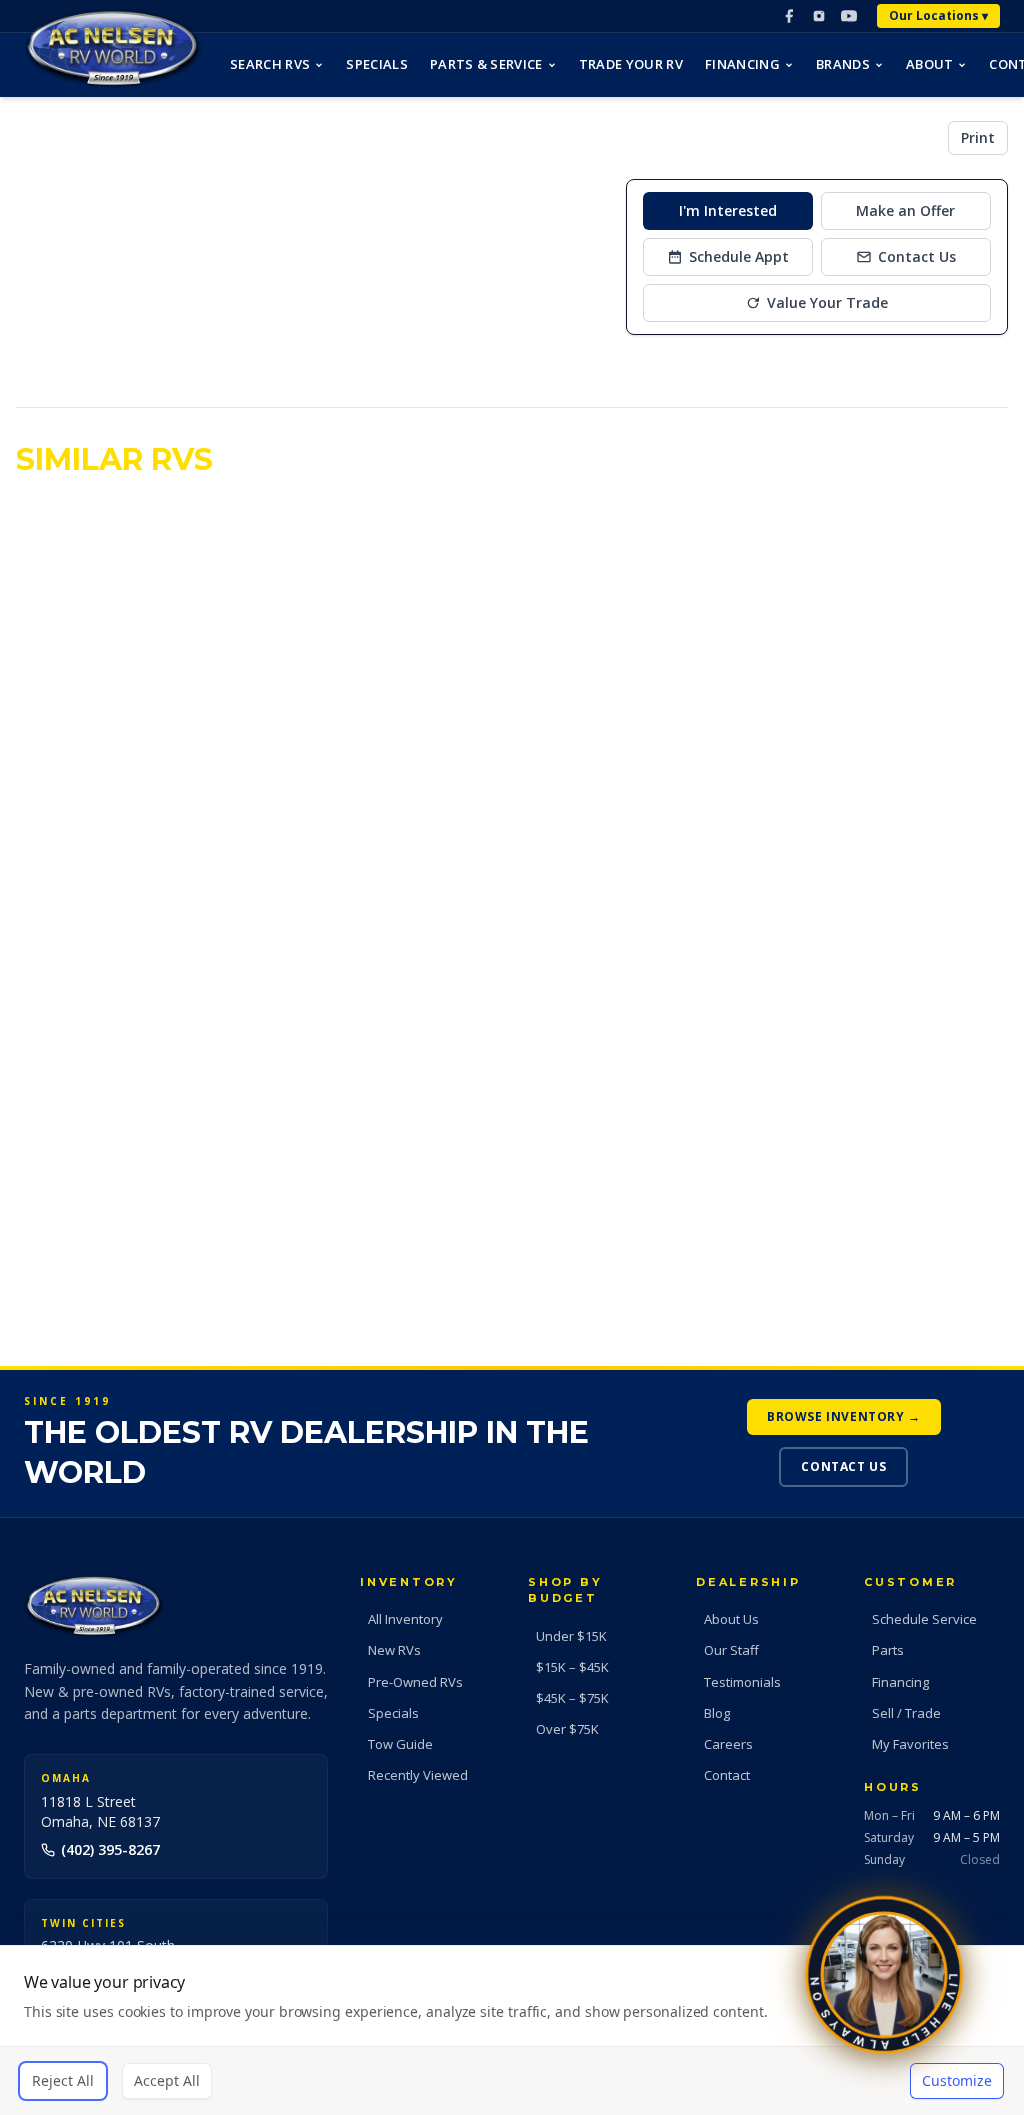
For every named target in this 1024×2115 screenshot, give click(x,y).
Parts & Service (486, 64)
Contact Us (843, 1466)
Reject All (63, 2080)
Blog (717, 1713)
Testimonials (742, 1682)
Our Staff (731, 1650)
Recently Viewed (418, 1775)
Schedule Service (924, 1619)
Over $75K (567, 1729)
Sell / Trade (906, 1713)
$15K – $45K (572, 1667)
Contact (727, 1775)
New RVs (394, 1650)
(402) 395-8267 (110, 1849)
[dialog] (512, 2030)
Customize (957, 2080)
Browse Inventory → (844, 1416)
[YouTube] (849, 16)
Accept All (167, 2080)
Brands (843, 64)
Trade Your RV (631, 64)
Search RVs (270, 64)
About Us (731, 1619)
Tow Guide (400, 1744)
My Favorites (910, 1744)
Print (978, 137)
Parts (888, 1650)
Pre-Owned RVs (415, 1682)
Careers (728, 1744)
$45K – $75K (572, 1698)
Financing (742, 64)
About (930, 64)
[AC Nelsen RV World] (113, 48)
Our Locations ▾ (938, 15)
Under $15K (571, 1636)
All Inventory (405, 1619)
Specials (377, 64)
